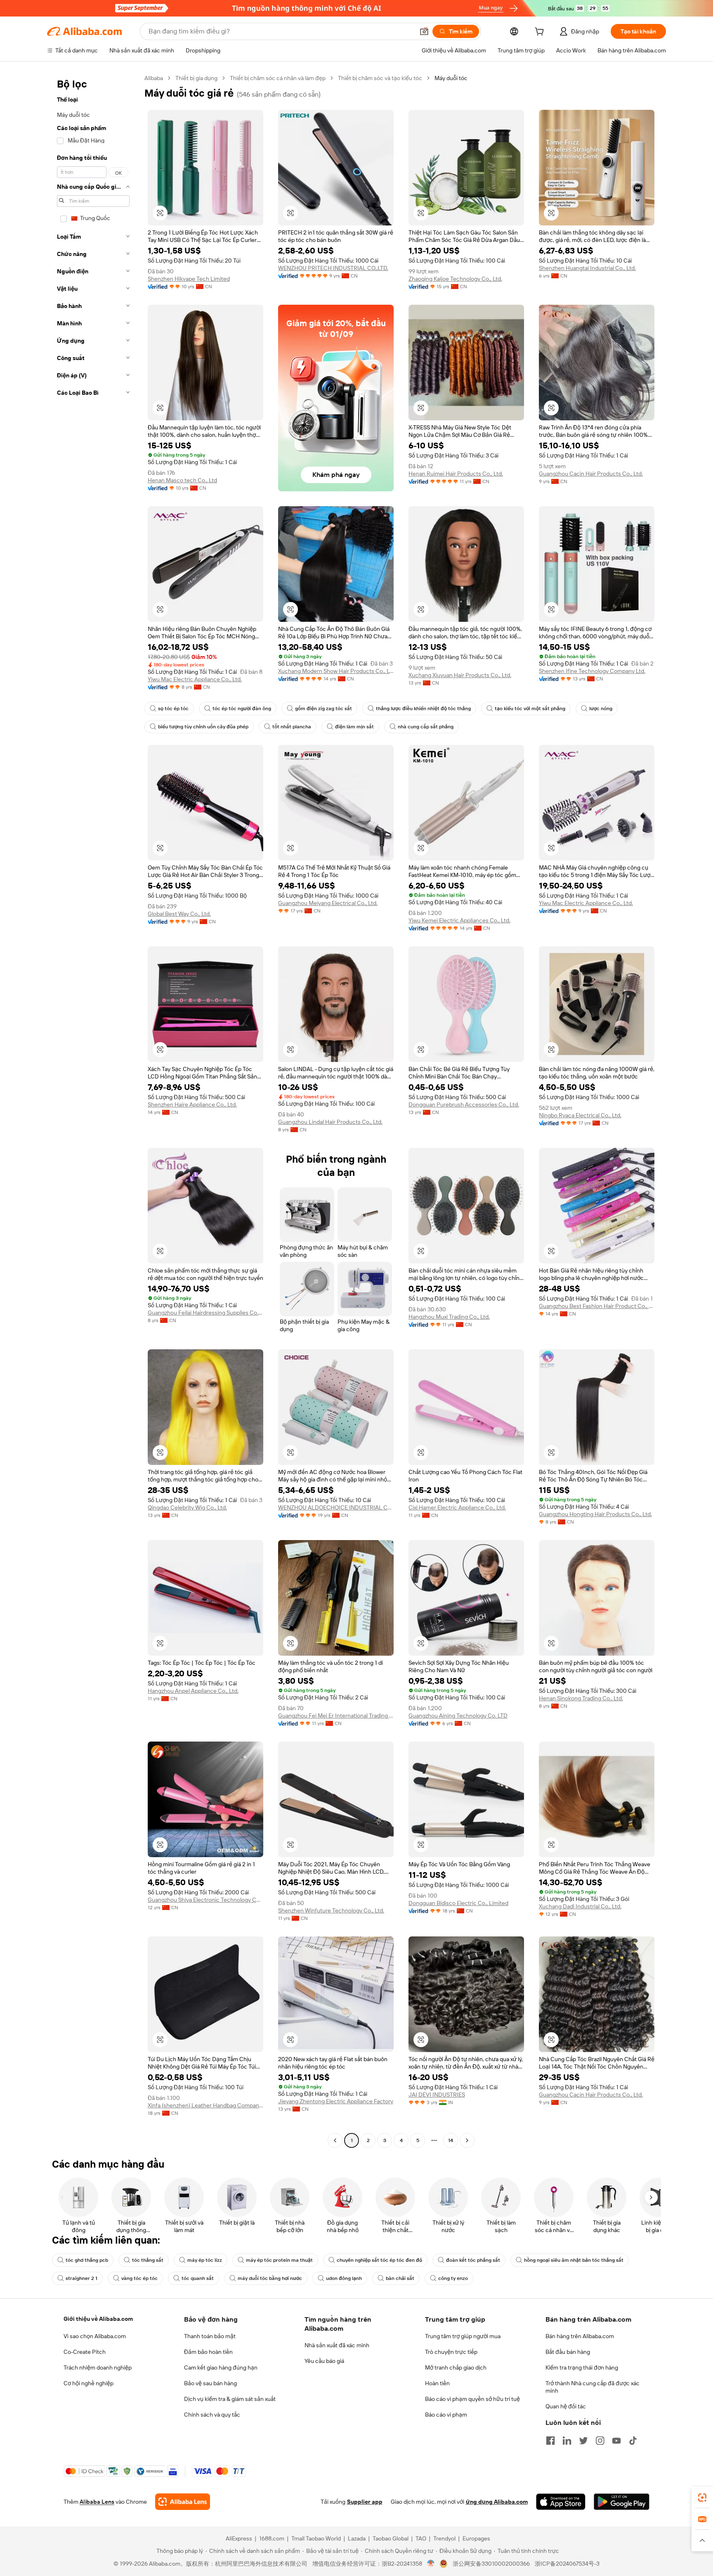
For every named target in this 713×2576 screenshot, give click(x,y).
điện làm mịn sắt (354, 727)
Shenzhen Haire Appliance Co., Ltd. (192, 1104)
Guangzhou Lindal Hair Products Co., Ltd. (330, 1122)
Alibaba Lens (97, 2502)
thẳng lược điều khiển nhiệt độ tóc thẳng (423, 709)
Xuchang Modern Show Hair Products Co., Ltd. (336, 671)
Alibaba (154, 78)
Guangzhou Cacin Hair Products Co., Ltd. (591, 474)
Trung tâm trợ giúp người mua (463, 2336)
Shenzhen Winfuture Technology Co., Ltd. (331, 1910)
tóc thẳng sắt (148, 2260)
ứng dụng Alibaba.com (497, 2502)
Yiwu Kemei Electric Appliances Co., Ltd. (459, 920)
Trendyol (444, 2538)
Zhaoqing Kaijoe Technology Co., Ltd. (455, 279)
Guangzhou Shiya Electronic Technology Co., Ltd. (205, 1900)
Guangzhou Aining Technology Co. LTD (458, 1716)
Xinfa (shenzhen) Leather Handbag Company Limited (205, 2105)
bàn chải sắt (400, 2278)
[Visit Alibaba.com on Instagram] (600, 2441)
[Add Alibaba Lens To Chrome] (183, 2502)
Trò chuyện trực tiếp (451, 2352)
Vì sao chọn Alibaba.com (95, 2336)
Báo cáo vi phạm (446, 2415)
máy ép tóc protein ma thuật (279, 2260)
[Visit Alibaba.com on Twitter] (583, 2441)
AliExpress (239, 2538)
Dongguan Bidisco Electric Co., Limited (458, 1903)
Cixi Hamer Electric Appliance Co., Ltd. (457, 1507)
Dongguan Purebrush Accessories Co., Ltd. (464, 1104)
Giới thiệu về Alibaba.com (98, 2319)
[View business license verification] (431, 2564)
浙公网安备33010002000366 (491, 2564)
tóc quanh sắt (198, 2278)
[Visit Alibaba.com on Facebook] (550, 2441)
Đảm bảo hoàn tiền (208, 2352)
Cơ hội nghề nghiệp (89, 2383)
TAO (421, 2538)
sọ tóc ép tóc (173, 709)
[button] (424, 31)
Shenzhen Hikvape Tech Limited (189, 279)
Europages (476, 2538)
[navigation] (93, 1110)
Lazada (357, 2538)
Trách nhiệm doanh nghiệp (98, 2367)
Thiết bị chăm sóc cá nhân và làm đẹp (278, 78)
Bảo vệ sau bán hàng (210, 2383)
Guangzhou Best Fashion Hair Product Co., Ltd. (597, 1306)
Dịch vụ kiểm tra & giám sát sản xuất (230, 2399)
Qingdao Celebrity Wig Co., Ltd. (187, 1507)
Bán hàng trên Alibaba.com (580, 2336)
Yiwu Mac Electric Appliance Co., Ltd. (195, 679)
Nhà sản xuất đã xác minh (337, 2345)
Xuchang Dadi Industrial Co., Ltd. (580, 1906)
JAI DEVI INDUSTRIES (437, 2095)
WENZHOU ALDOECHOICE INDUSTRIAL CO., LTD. (336, 1507)
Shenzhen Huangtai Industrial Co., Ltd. (587, 268)
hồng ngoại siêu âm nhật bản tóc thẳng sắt (574, 2260)
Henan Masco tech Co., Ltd (182, 480)
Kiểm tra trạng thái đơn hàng (582, 2367)
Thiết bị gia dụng (196, 78)
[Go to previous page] (335, 2140)
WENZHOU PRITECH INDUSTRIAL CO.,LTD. (333, 268)
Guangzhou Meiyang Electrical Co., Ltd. (328, 903)
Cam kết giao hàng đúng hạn (221, 2367)
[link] (702, 2498)
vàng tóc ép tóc (139, 2278)
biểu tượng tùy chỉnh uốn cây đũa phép (203, 727)
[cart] (541, 33)
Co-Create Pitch (85, 2352)
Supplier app (365, 2502)
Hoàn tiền (437, 2383)
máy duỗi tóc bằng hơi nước (270, 2278)
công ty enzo (453, 2278)
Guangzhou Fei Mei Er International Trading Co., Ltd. (336, 1716)
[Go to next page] (467, 2140)
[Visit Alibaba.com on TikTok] (633, 2441)
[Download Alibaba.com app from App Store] (561, 2502)
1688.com (272, 2538)
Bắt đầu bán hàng (568, 2352)
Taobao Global (391, 2538)
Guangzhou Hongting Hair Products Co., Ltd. (595, 1514)
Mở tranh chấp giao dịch (456, 2367)
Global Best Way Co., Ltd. (179, 914)
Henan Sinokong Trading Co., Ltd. (581, 1698)
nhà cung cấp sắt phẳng (426, 727)
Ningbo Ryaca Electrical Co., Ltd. (580, 1115)
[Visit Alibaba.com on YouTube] (616, 2441)
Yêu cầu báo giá (324, 2361)
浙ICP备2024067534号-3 (567, 2564)
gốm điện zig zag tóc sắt (323, 709)
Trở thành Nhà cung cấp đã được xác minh (593, 2387)
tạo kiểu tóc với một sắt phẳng (530, 709)
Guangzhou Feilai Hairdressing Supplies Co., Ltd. (205, 1313)
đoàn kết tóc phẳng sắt (473, 2260)
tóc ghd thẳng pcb (87, 2260)
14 (451, 2140)
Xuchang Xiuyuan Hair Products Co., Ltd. (460, 675)
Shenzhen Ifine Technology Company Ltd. (592, 671)
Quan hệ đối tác (566, 2406)
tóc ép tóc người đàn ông (242, 709)
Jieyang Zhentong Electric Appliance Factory (336, 2101)
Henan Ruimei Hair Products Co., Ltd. (456, 474)
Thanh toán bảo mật (210, 2336)
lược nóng (601, 709)
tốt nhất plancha (292, 727)
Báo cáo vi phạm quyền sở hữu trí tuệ (472, 2399)
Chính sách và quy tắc (212, 2415)
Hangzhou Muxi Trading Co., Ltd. (449, 1317)
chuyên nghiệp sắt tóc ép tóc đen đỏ (379, 2260)
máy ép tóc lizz (205, 2260)
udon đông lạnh (344, 2278)
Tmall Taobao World (316, 2538)
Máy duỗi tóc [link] (451, 78)
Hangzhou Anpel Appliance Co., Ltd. (193, 1691)
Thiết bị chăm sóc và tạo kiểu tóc (380, 78)
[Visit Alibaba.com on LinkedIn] (567, 2441)
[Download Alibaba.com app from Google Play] (622, 2502)
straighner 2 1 (81, 2278)
